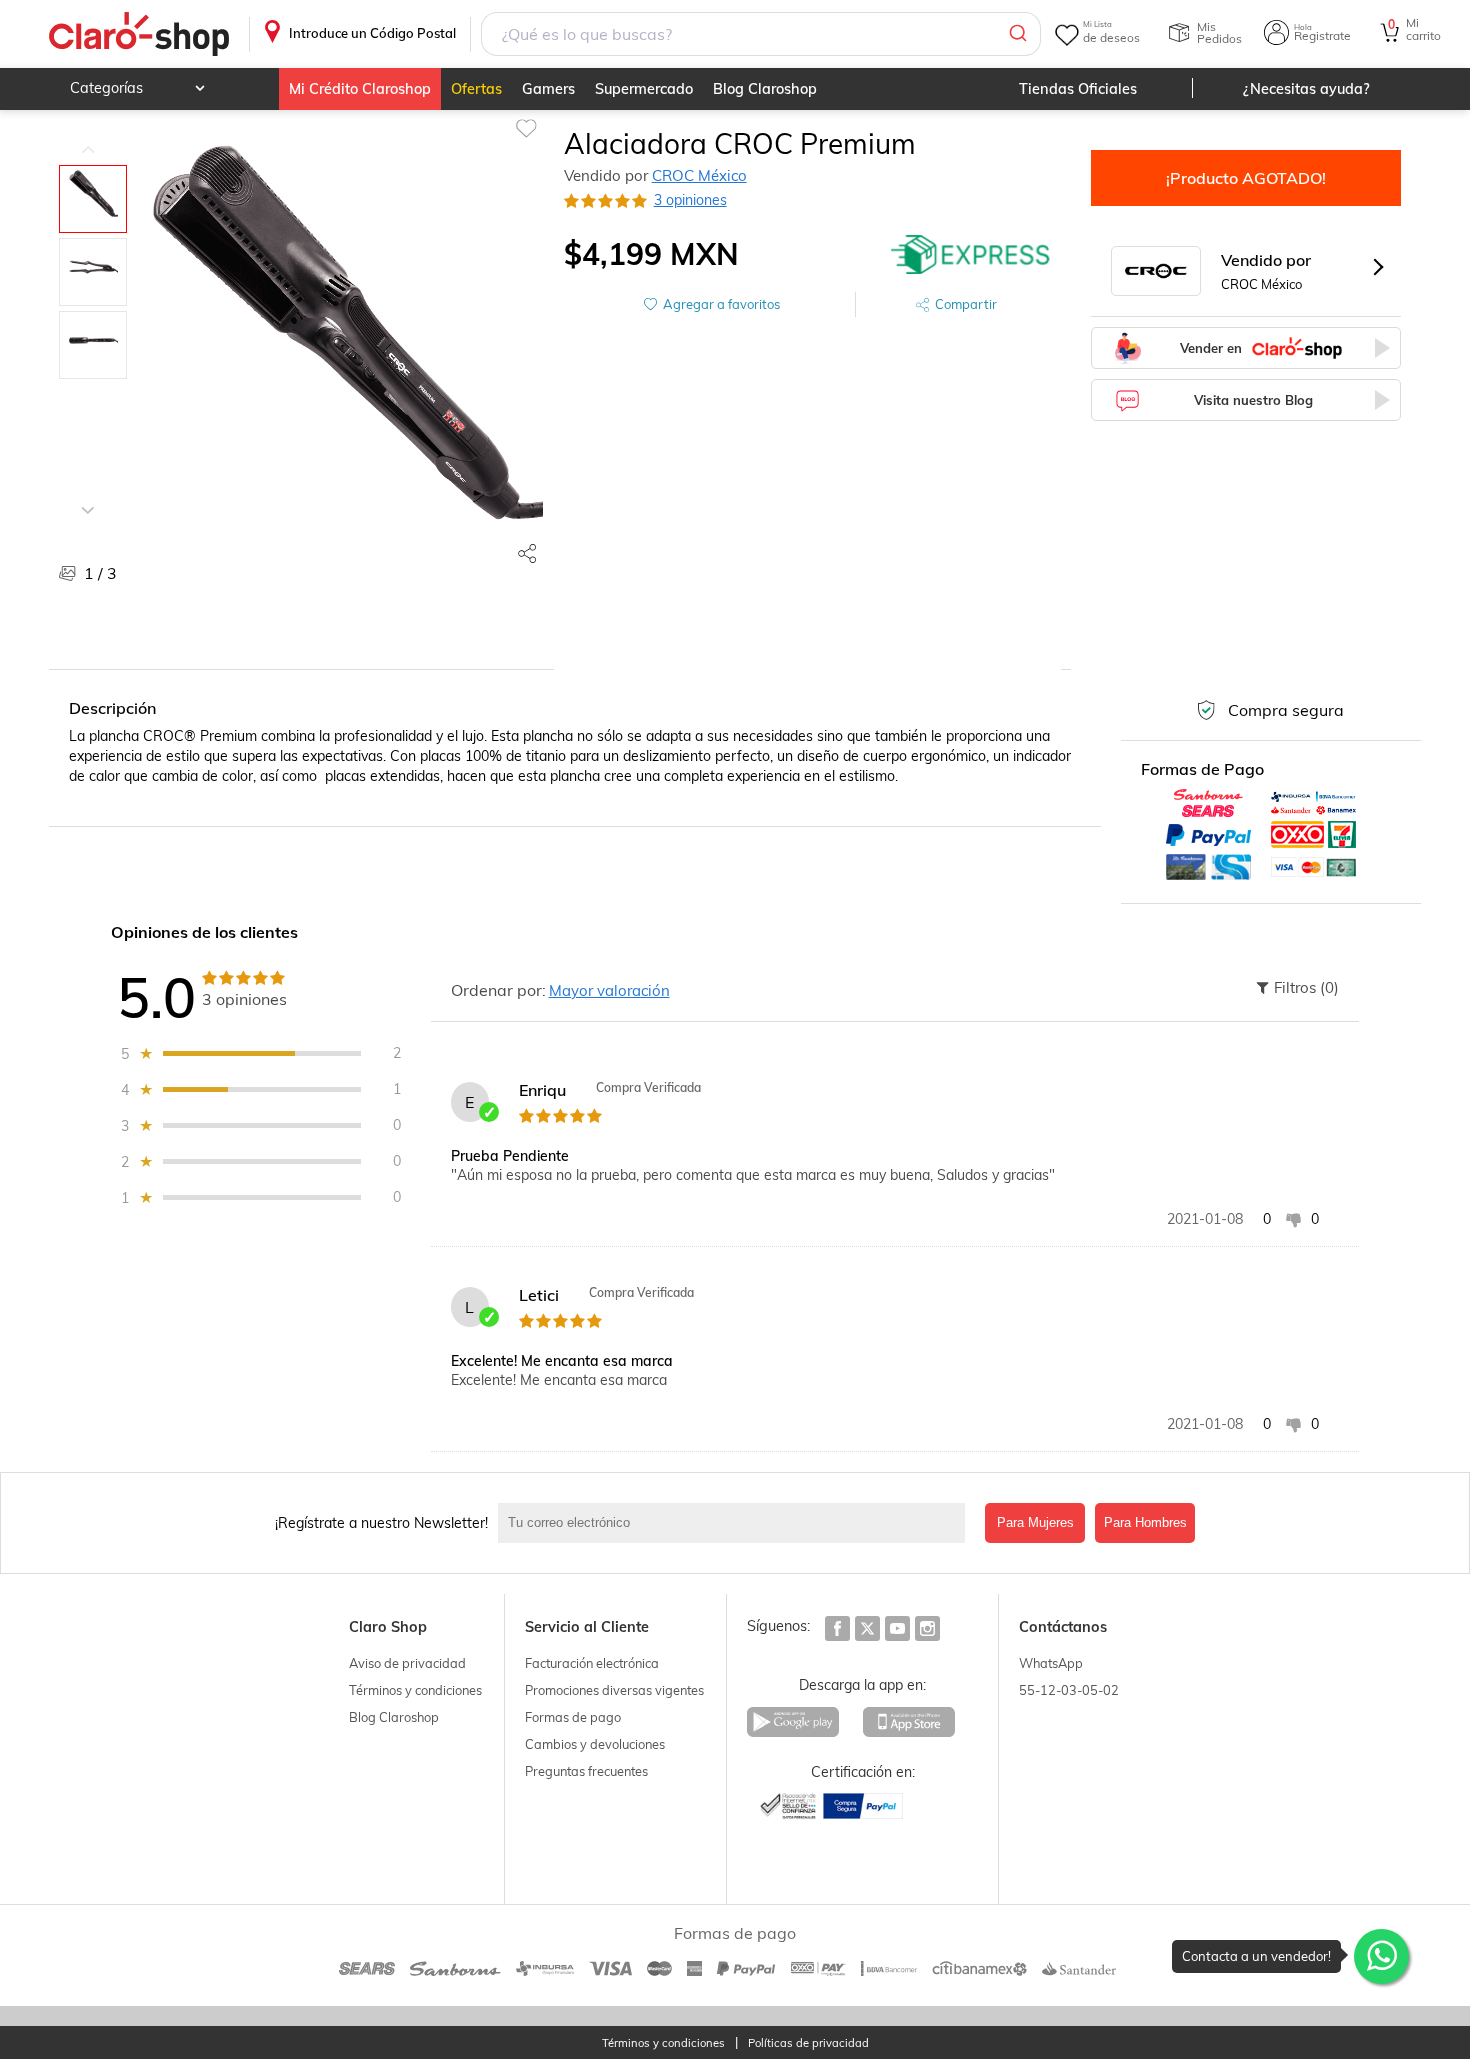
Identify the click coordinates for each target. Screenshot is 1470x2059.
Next (88, 495)
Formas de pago (573, 1717)
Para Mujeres (1035, 1522)
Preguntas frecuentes (586, 1771)
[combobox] (760, 34)
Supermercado (644, 89)
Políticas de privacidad (808, 2043)
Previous (88, 135)
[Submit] (1016, 34)
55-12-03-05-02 (1069, 1690)
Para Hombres (1145, 1522)
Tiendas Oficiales (1078, 89)
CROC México (699, 175)
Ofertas (476, 89)
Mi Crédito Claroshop (360, 89)
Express (971, 254)
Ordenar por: (498, 990)
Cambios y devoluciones (595, 1744)
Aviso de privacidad (407, 1663)
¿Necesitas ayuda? (1306, 89)
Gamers (548, 89)
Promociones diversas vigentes (614, 1690)
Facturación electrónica (592, 1663)
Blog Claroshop (765, 89)
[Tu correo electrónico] (736, 1523)
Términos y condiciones (415, 1690)
